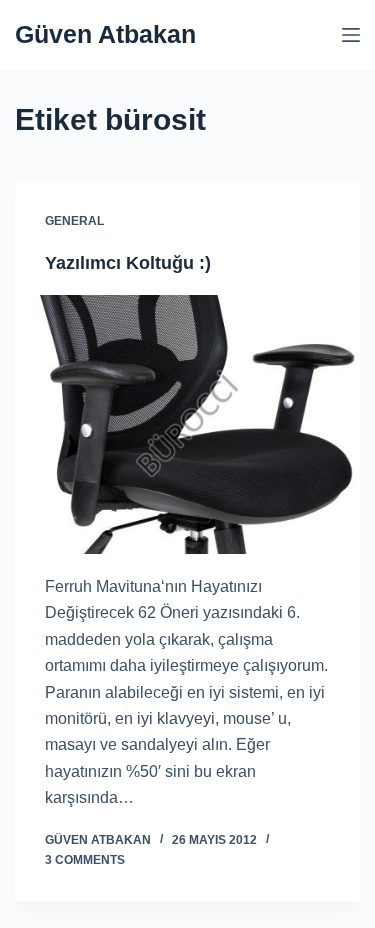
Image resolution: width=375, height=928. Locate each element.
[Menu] (351, 35)
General (74, 221)
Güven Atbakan (105, 34)
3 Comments (85, 860)
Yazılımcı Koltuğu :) (128, 263)
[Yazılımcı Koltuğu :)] (187, 424)
